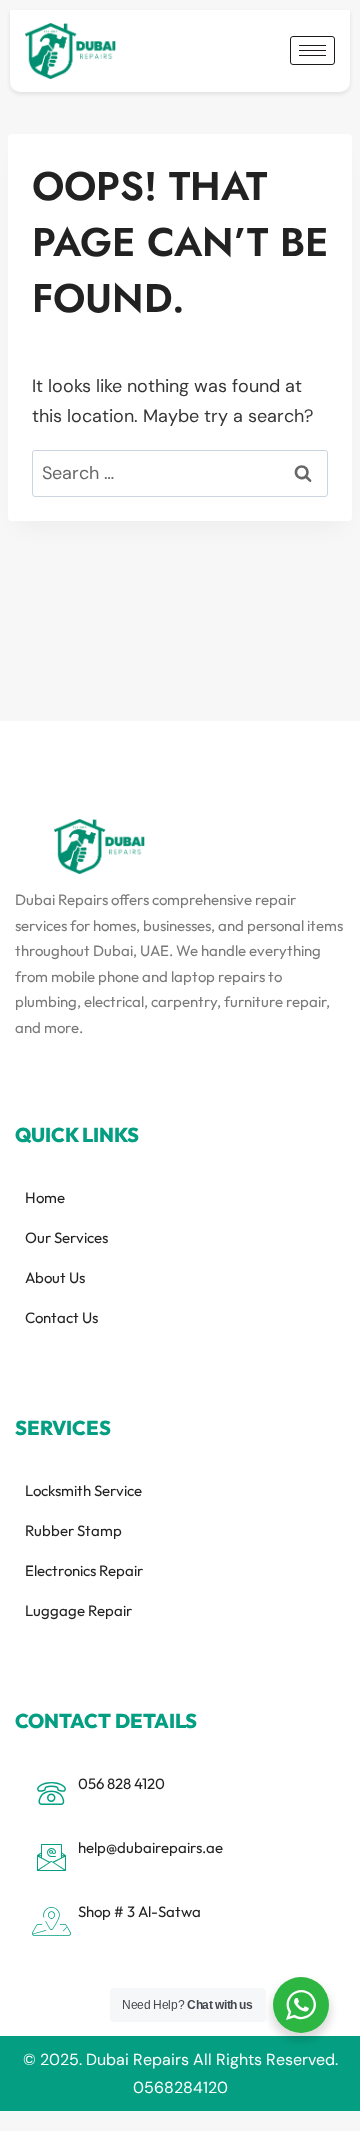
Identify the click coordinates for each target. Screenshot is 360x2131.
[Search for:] (180, 473)
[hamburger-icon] (312, 50)
